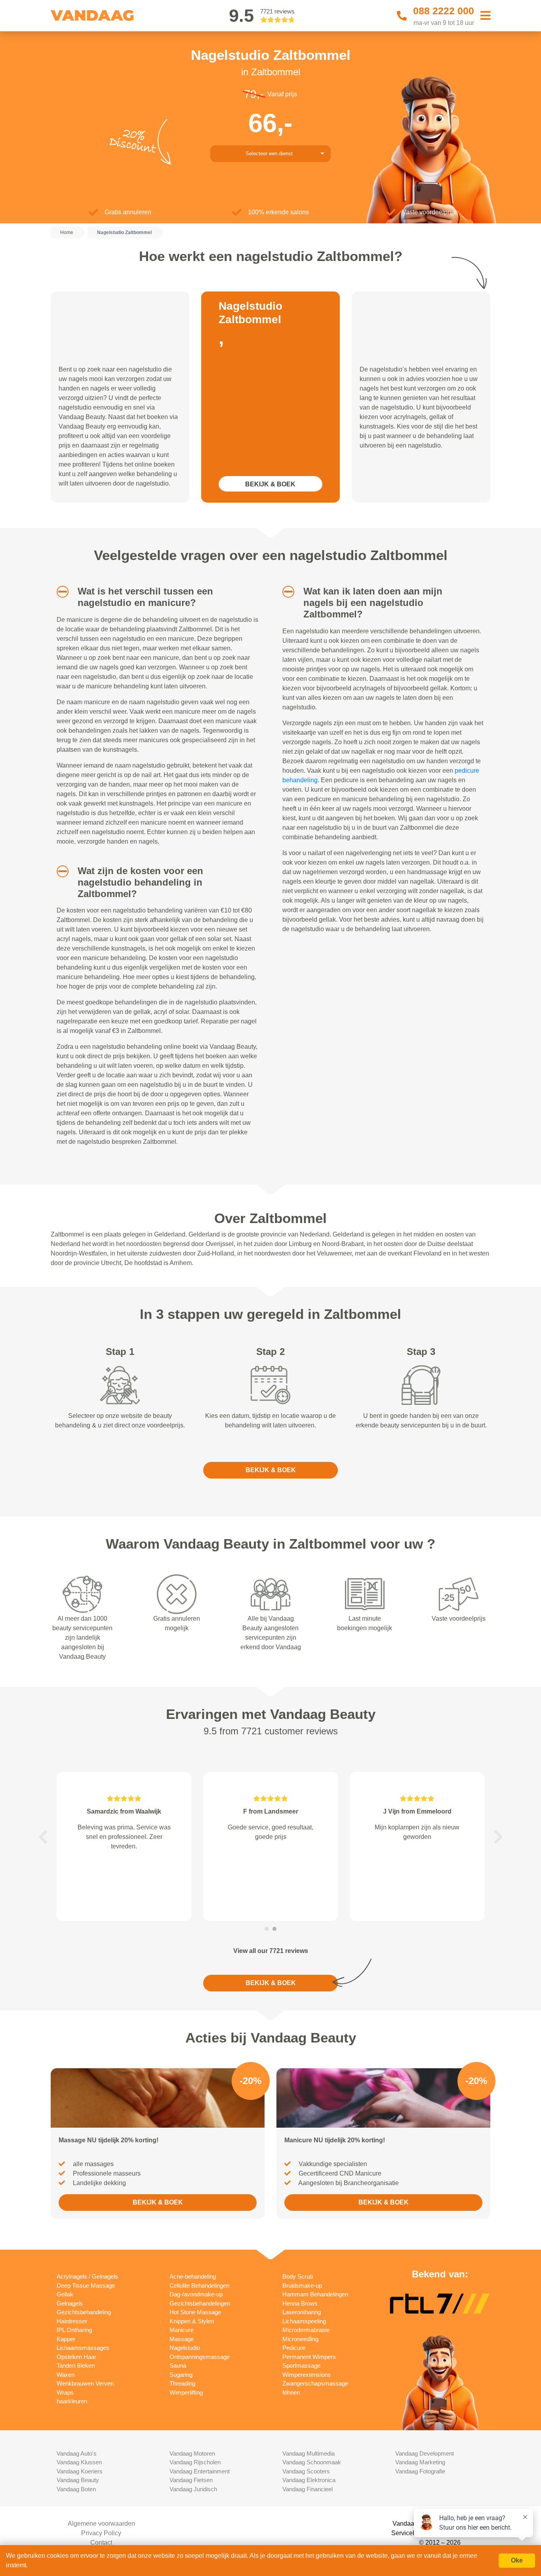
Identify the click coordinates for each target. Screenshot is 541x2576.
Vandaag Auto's (77, 2453)
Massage (182, 2339)
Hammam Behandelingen (315, 2294)
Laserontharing (302, 2312)
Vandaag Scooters (306, 2471)
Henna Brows (300, 2303)
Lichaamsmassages (83, 2348)
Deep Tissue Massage (86, 2285)
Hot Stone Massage (195, 2312)
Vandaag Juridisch (193, 2489)
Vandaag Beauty (78, 2480)
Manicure (182, 2330)
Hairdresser (72, 2321)
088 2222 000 (444, 11)
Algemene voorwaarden (101, 2524)
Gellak (65, 2294)
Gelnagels (70, 2303)
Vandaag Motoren (192, 2453)
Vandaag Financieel (308, 2489)
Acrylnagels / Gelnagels (87, 2276)
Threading (182, 2383)
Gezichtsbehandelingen (200, 2303)
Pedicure (294, 2348)
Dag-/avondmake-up (196, 2294)
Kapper (66, 2339)
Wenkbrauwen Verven (85, 2383)
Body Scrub (298, 2276)
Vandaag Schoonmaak (312, 2462)
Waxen (66, 2375)
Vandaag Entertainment (200, 2471)
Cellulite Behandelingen (199, 2285)
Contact (101, 2543)
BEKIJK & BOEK (270, 484)
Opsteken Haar (76, 2357)
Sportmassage (301, 2365)
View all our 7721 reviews (271, 1951)
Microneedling (300, 2339)
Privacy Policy (101, 2533)
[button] (60, 592)
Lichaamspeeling (304, 2321)
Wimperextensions (307, 2375)
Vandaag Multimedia (309, 2453)
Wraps (65, 2392)
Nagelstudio (185, 2348)
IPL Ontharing (74, 2330)
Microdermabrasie (306, 2330)
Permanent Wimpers (309, 2357)
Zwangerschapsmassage (315, 2383)
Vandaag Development (425, 2453)
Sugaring (181, 2375)
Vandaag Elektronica (309, 2480)
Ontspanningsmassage (200, 2357)
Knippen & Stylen (192, 2321)
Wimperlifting (186, 2392)
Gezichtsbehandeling (84, 2312)
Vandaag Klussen (79, 2462)
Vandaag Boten (76, 2489)
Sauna (178, 2365)
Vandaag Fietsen (191, 2480)
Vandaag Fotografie (420, 2471)
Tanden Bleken (76, 2365)
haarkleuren (72, 2401)
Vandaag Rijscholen (195, 2462)
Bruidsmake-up (302, 2285)
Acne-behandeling (193, 2276)
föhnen (291, 2392)
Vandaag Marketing (420, 2462)
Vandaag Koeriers (80, 2471)
